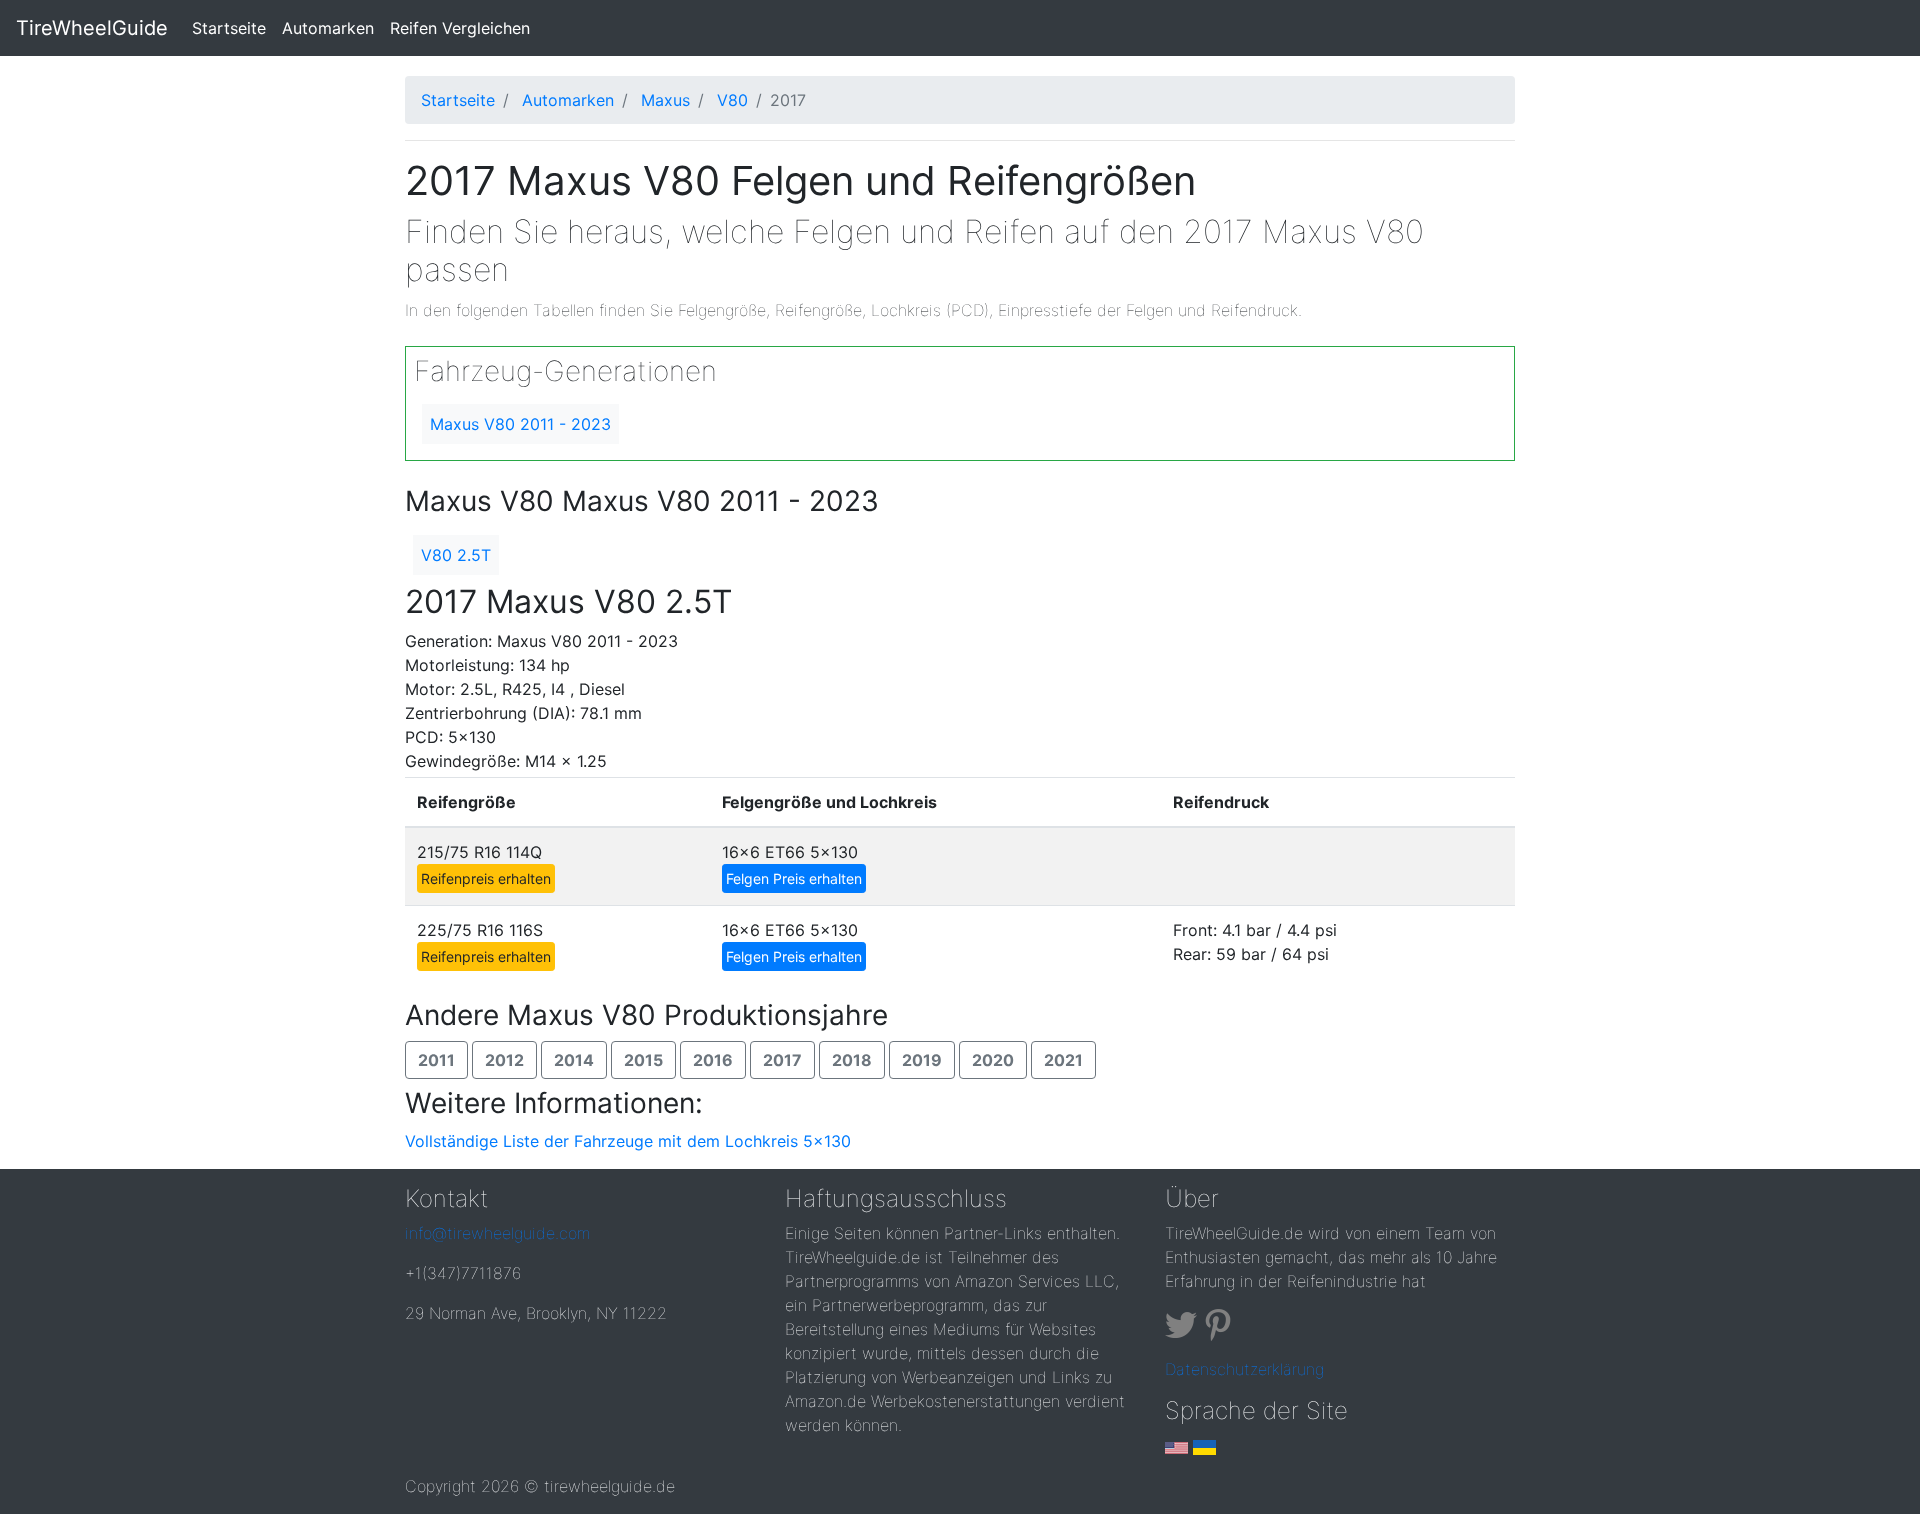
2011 (436, 1060)
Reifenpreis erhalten (486, 878)
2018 (852, 1060)
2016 (713, 1060)
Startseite (233, 27)
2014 (574, 1060)
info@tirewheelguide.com (497, 1233)
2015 (643, 1060)
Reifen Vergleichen (460, 28)
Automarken (328, 28)
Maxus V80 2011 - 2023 (520, 424)
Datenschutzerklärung (1244, 1369)
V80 (732, 100)
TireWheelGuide (92, 28)
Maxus (665, 100)
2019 (922, 1060)
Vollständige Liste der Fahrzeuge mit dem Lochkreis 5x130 (628, 1141)
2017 (782, 1060)
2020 (993, 1060)
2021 (1063, 1060)
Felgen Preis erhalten (794, 878)
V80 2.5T (456, 555)
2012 (504, 1060)
